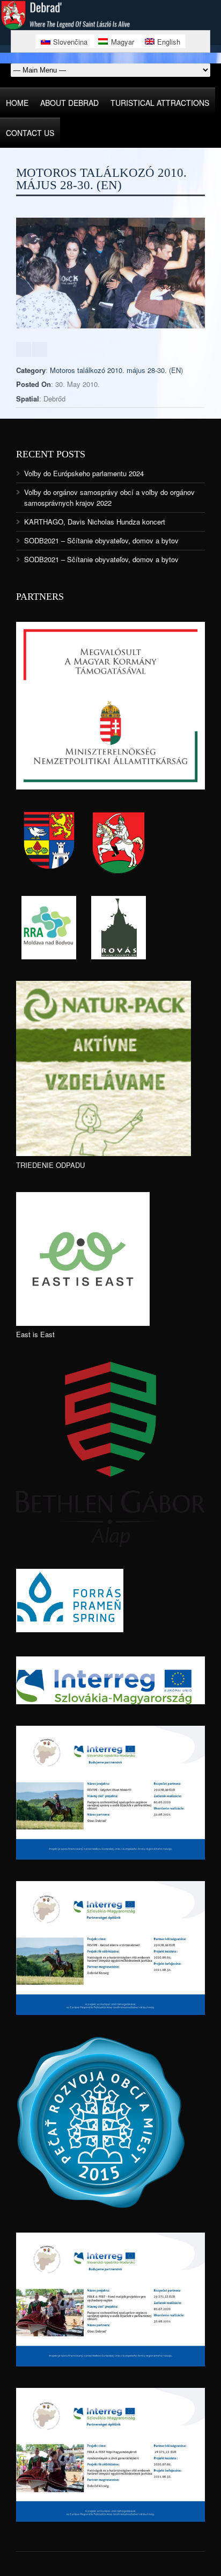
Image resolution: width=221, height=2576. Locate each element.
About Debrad (69, 103)
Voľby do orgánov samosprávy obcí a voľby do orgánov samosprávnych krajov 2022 (109, 497)
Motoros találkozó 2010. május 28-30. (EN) (116, 370)
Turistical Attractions (160, 103)
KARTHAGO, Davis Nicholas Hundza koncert (95, 522)
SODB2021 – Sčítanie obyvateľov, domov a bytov (101, 540)
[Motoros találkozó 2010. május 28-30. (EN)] (110, 325)
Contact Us (30, 133)
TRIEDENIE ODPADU (50, 1165)
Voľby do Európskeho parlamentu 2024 (84, 473)
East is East (35, 1334)
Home (17, 103)
